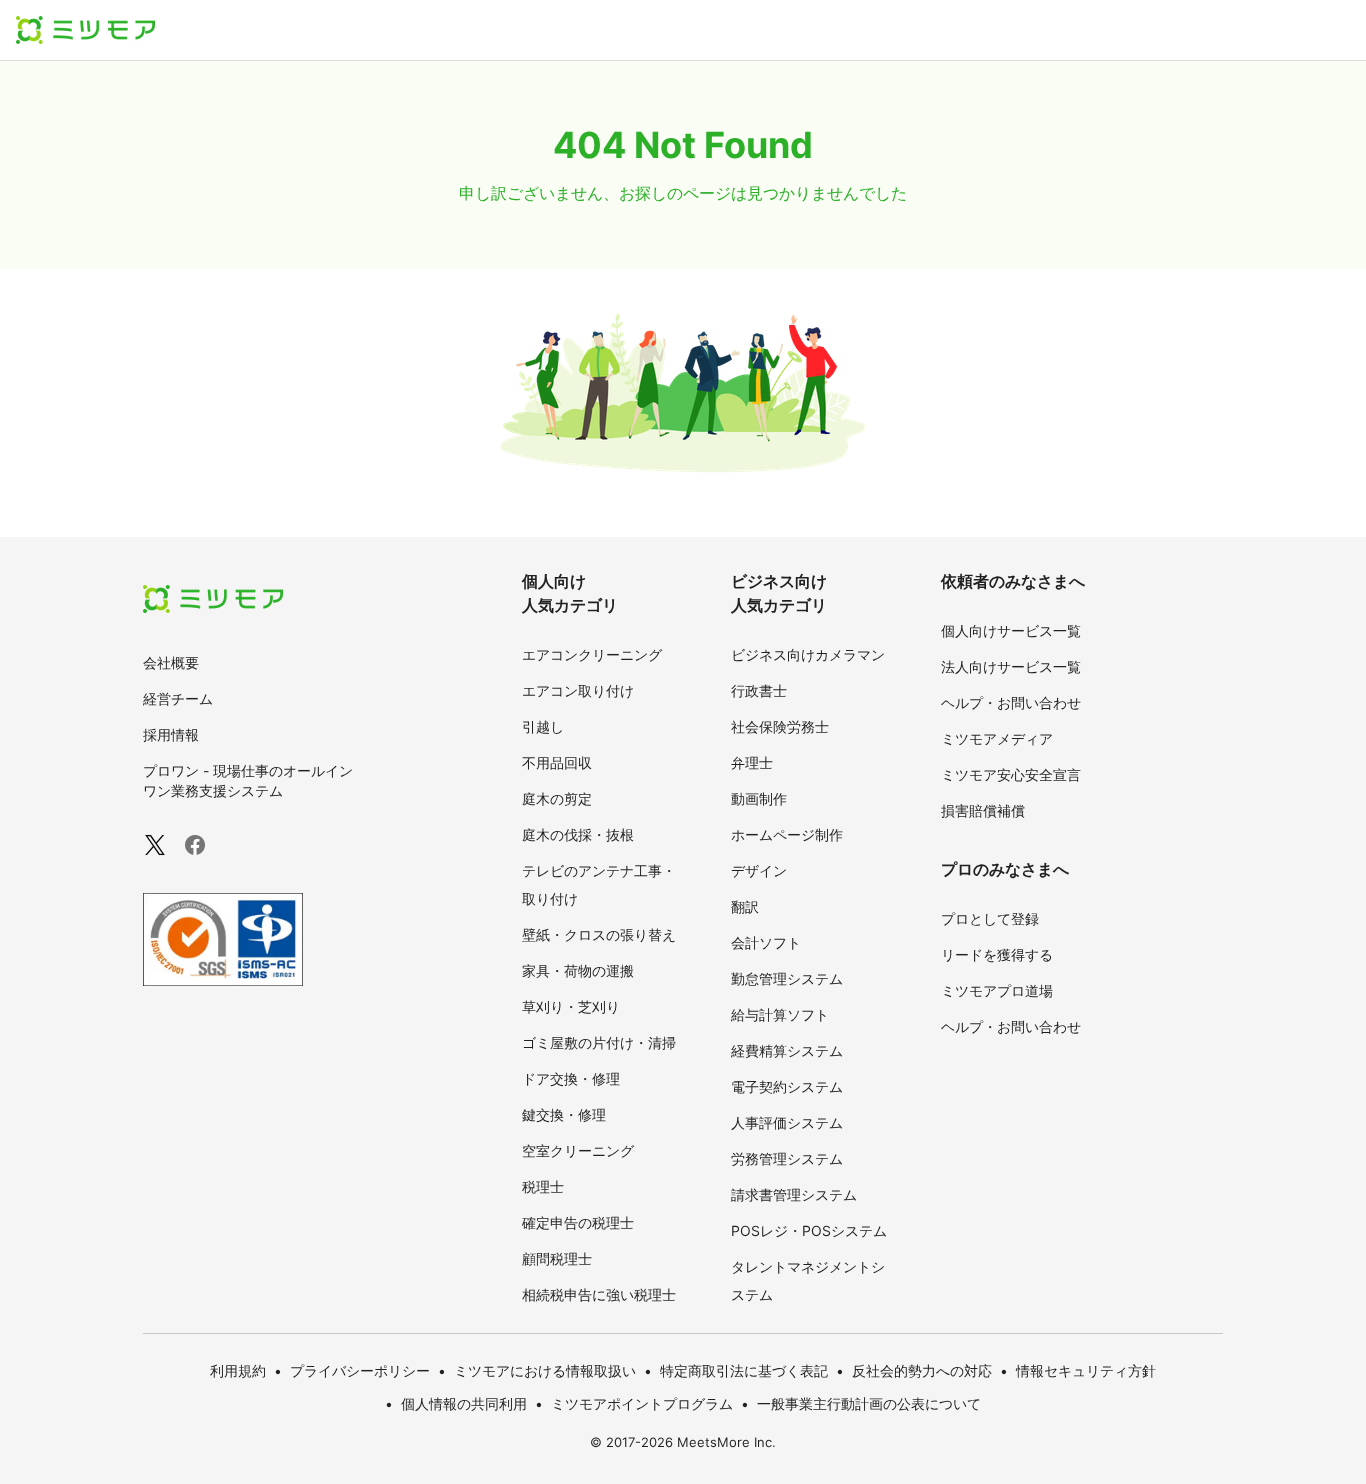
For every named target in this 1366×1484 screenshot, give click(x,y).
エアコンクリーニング (592, 654)
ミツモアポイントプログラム (642, 1403)
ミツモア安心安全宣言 (1011, 774)
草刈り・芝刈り (571, 1006)
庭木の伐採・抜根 (578, 834)
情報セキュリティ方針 (1086, 1370)
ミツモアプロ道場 (997, 990)
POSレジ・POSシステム (809, 1230)
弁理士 (752, 762)
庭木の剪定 (557, 798)
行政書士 (759, 690)
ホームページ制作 (787, 834)
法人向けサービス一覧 (1011, 666)
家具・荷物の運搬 (578, 970)
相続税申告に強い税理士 (599, 1294)
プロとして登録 (990, 918)
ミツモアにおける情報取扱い (545, 1370)
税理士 (543, 1186)
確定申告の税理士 (578, 1222)
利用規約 (238, 1370)
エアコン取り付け (578, 690)
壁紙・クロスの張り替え (599, 934)
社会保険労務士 (780, 726)
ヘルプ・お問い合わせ (1011, 702)
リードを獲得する (997, 954)
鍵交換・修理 (564, 1114)
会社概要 (171, 662)
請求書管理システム (794, 1194)
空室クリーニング (578, 1150)
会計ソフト (766, 942)
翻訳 (745, 906)
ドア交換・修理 (571, 1078)
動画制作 (759, 798)
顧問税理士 (557, 1258)
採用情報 (171, 734)
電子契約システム (787, 1086)
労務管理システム (787, 1158)
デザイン (759, 870)
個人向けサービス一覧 (1011, 630)
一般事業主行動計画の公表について (869, 1403)
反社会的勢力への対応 (922, 1370)
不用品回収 (557, 762)
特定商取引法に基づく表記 (744, 1370)
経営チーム (178, 698)
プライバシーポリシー (360, 1370)
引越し (543, 726)
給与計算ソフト (780, 1014)
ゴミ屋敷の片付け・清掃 (599, 1042)
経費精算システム (787, 1050)
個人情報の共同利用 (464, 1403)
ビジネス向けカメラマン (808, 654)
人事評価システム (787, 1122)
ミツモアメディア (997, 738)
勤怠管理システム (787, 978)
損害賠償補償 (983, 810)
